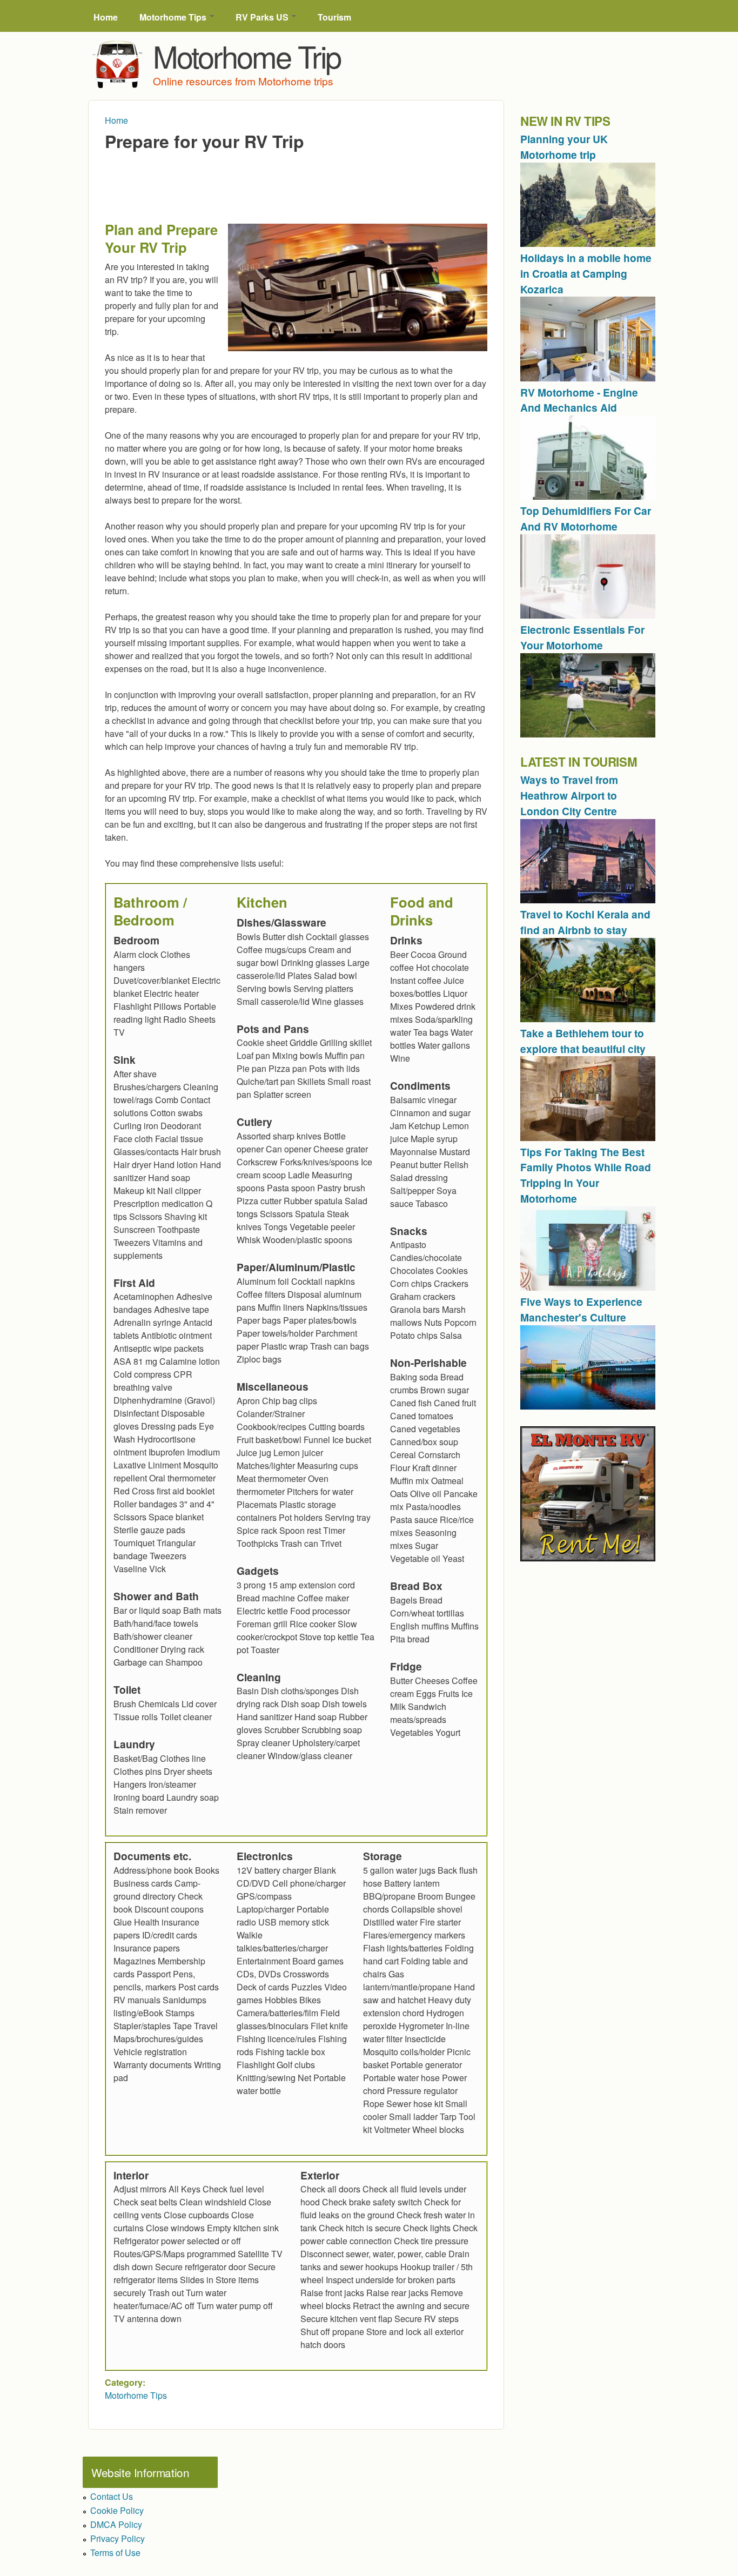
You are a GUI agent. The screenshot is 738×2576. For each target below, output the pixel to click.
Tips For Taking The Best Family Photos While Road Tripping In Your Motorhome (586, 1175)
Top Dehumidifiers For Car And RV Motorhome (586, 518)
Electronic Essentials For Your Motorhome (582, 637)
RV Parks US (263, 17)
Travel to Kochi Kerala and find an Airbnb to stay (585, 922)
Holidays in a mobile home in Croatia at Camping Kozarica (586, 273)
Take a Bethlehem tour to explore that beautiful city (583, 1041)
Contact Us (112, 2496)
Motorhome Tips (174, 17)
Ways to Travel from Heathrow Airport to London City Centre (569, 795)
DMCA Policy (116, 2524)
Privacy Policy (118, 2538)
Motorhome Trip (247, 56)
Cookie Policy (117, 2510)
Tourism (334, 17)
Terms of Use (115, 2552)
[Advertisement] (301, 179)
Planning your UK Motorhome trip (564, 147)
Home (106, 17)
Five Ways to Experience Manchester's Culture (581, 1309)
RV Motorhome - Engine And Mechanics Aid (579, 400)
